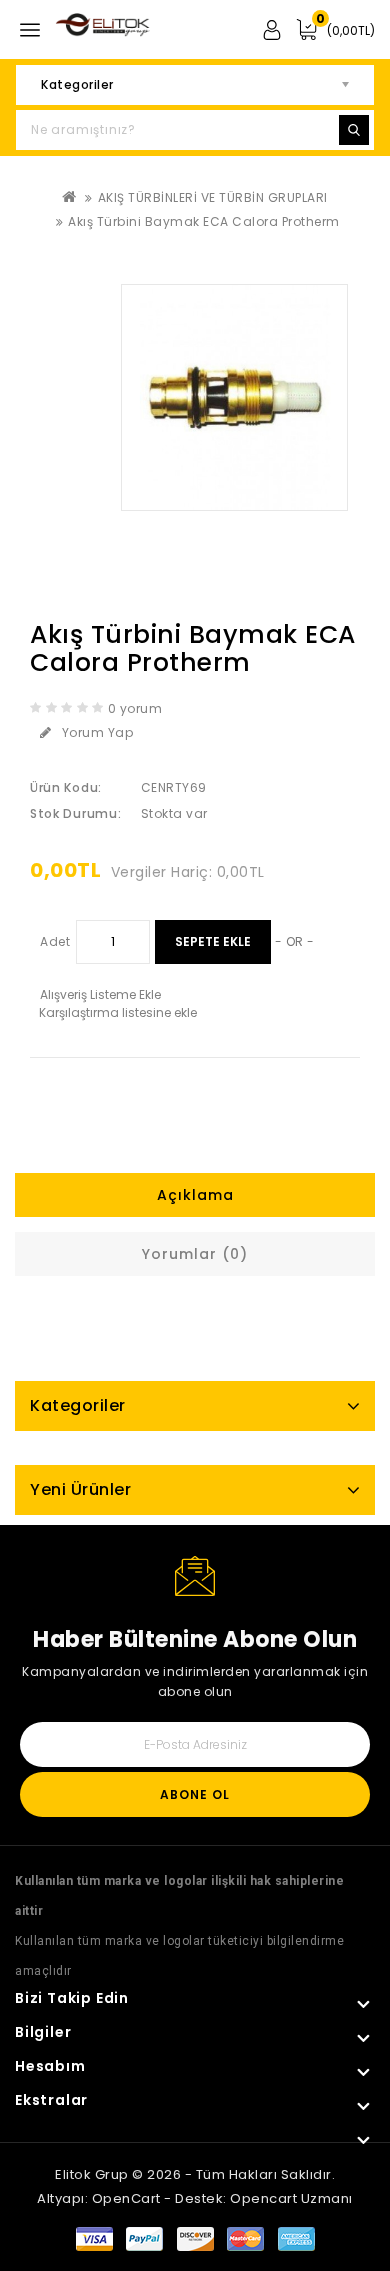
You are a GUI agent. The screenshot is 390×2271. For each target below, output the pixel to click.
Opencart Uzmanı (291, 2198)
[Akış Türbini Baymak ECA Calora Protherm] (234, 397)
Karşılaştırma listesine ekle (118, 1012)
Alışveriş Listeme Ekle (100, 994)
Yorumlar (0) (195, 1254)
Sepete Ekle (213, 941)
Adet (55, 941)
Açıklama (195, 1195)
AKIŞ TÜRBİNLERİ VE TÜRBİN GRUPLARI (213, 197)
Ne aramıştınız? (354, 130)
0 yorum (135, 708)
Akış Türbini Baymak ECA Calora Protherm (204, 221)
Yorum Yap (98, 732)
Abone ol (195, 1794)
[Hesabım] (271, 23)
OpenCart (126, 2198)
